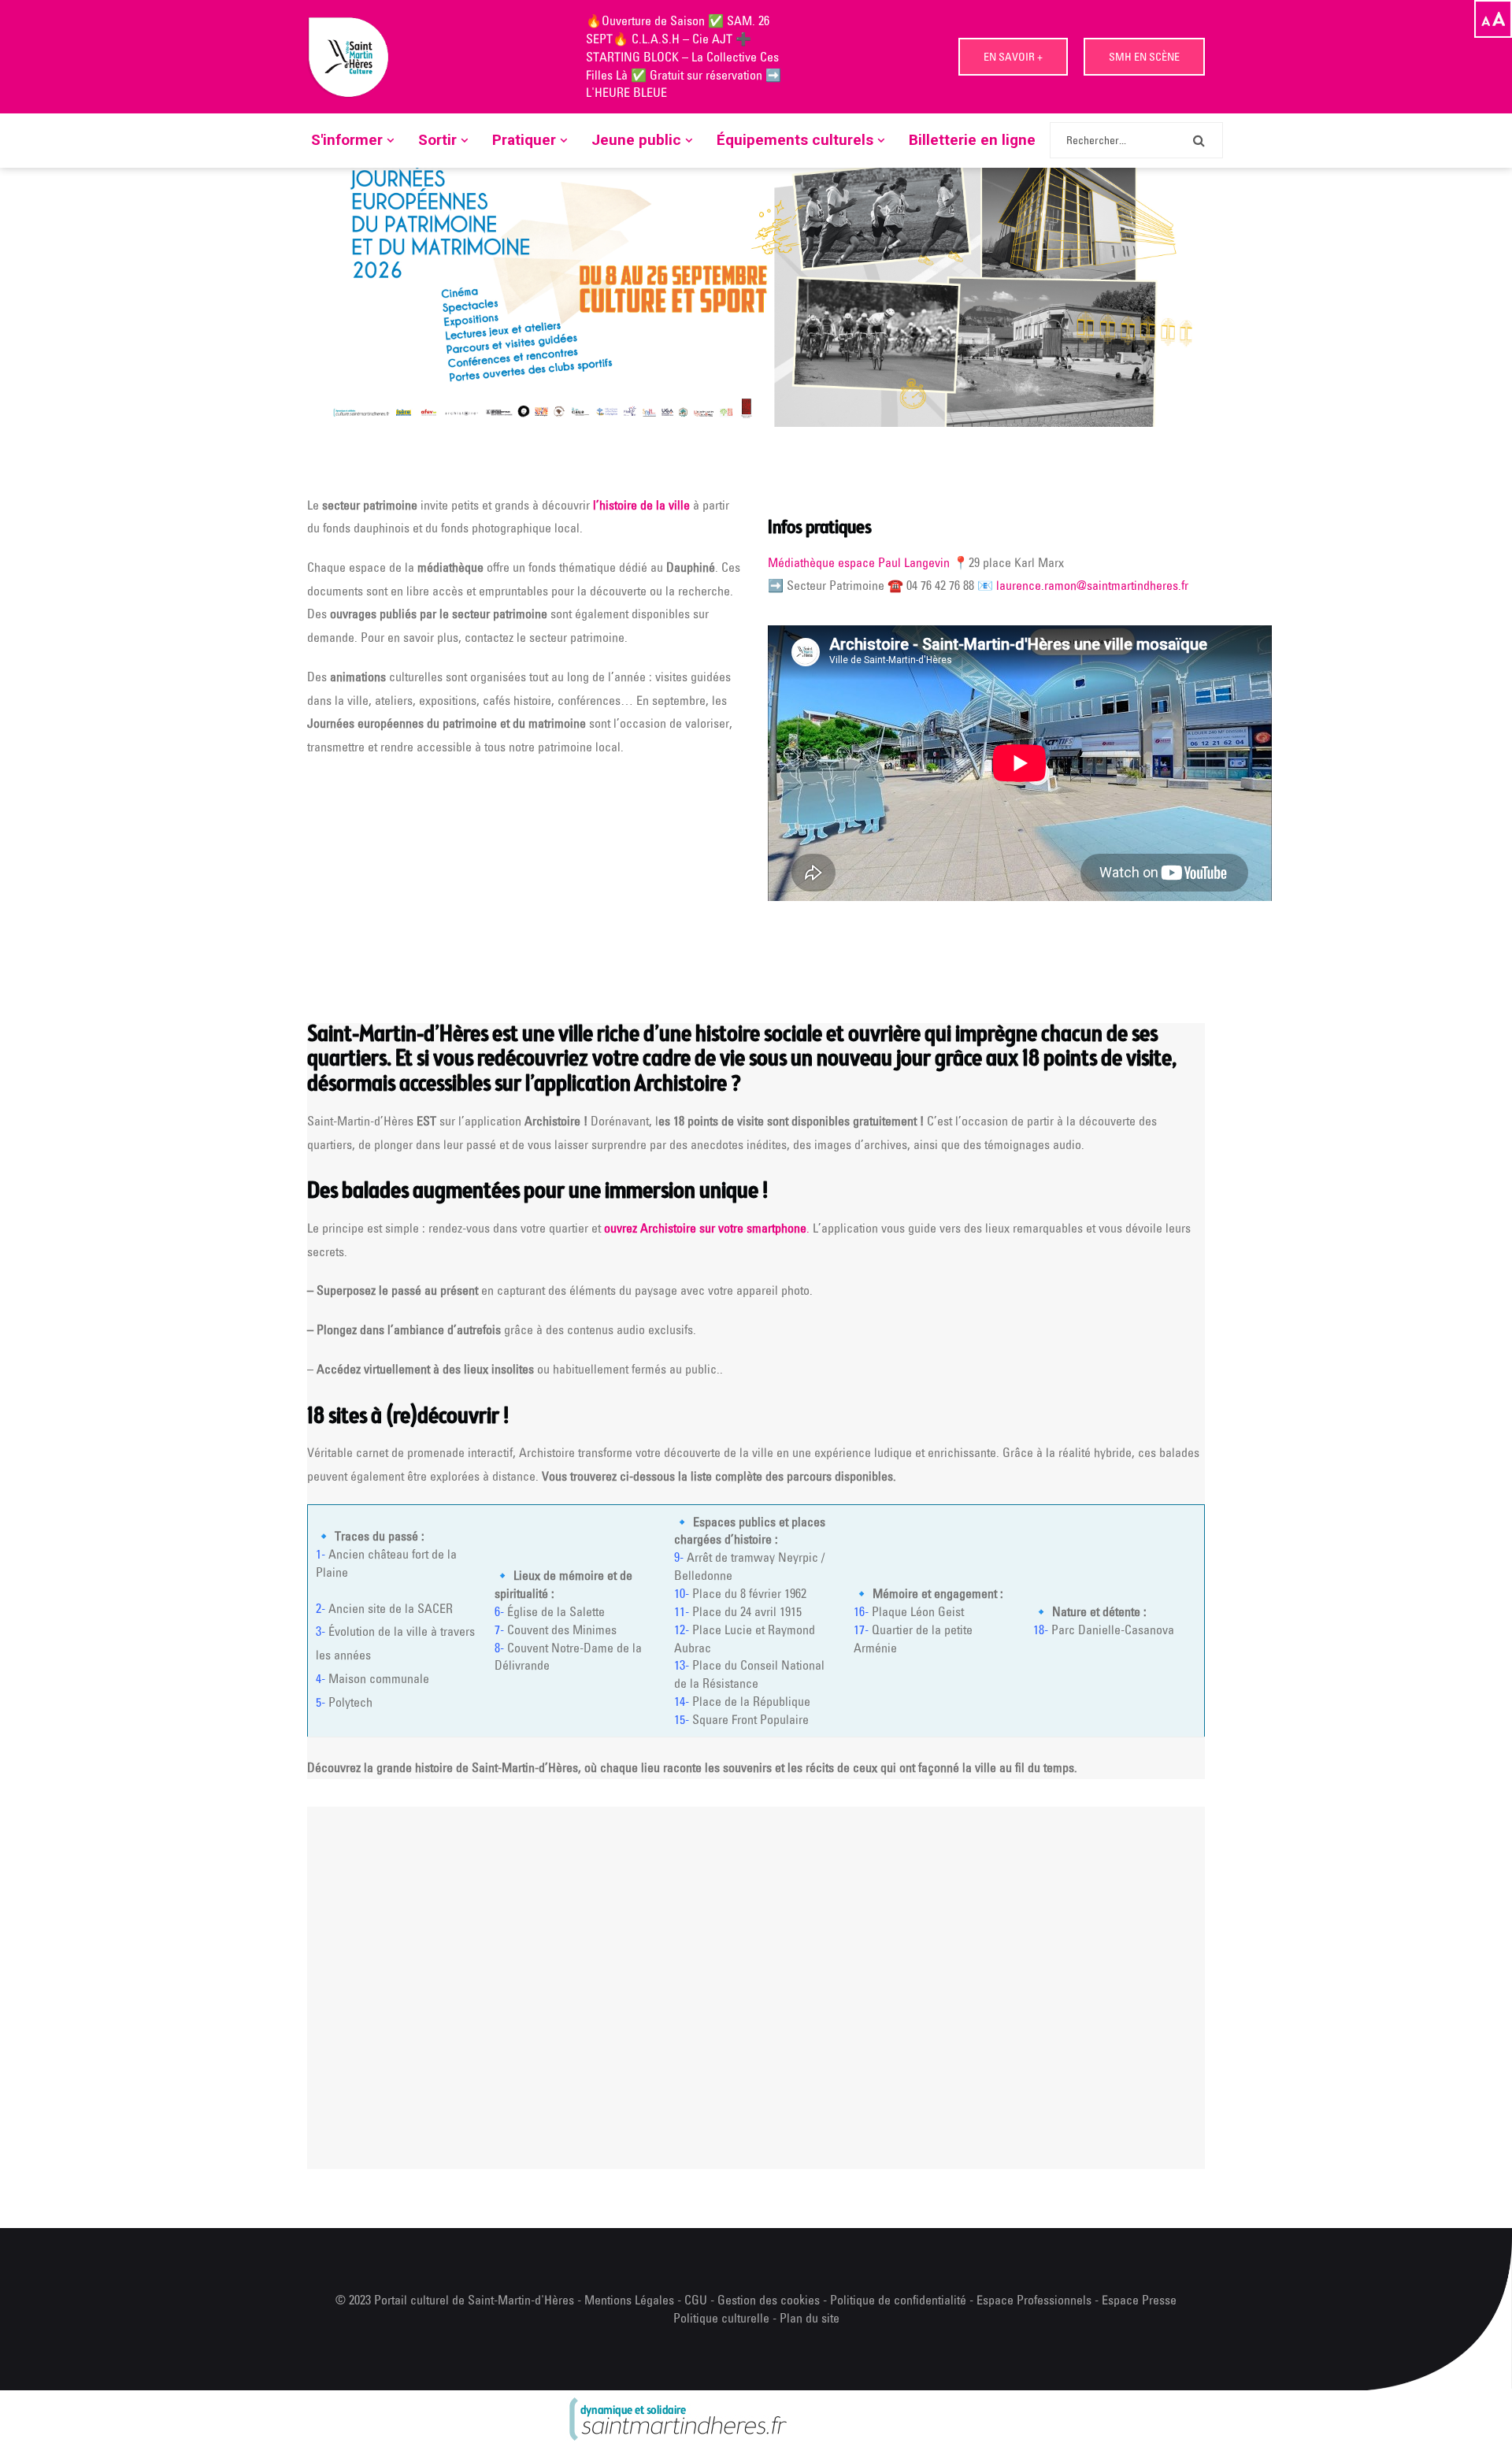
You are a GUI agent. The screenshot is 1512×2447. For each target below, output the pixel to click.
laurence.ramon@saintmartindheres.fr (1092, 585)
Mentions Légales (629, 2300)
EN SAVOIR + (1013, 57)
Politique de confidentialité (900, 2300)
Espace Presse (1139, 2300)
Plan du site (810, 2318)
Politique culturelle (721, 2318)
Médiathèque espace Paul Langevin (859, 562)
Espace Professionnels (1034, 2300)
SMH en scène (1144, 57)
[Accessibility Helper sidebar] (1493, 19)
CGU (696, 2300)
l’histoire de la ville (641, 505)
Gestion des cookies (769, 2300)
